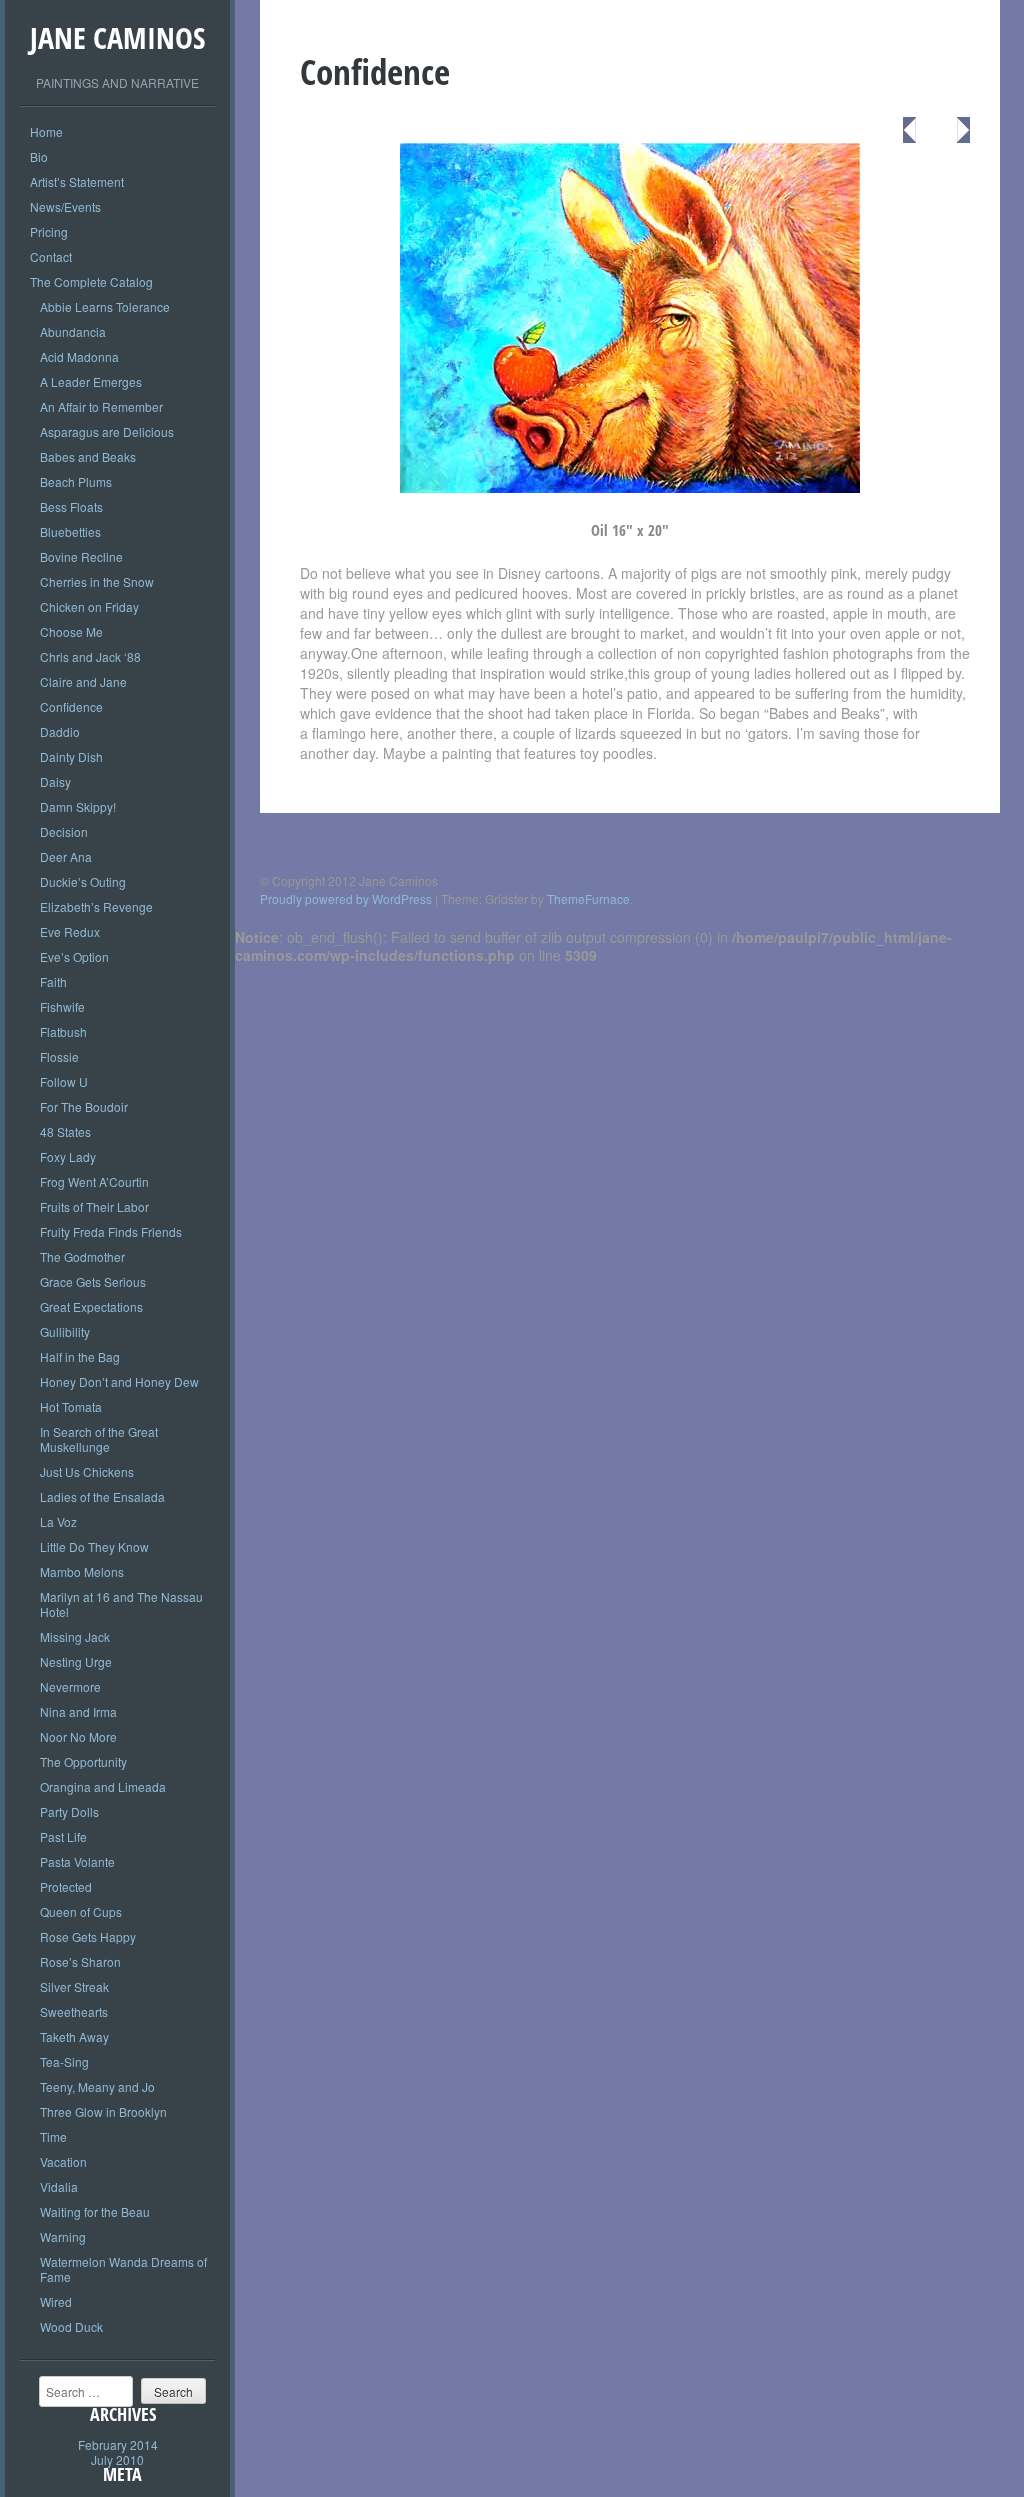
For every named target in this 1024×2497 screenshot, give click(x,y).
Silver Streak (74, 1986)
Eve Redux (70, 931)
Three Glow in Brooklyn (103, 2111)
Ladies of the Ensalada (102, 1496)
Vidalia (59, 2186)
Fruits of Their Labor (94, 1206)
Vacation (63, 2161)
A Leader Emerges (91, 381)
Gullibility (65, 1331)
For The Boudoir (84, 1106)
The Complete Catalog (91, 281)
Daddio (60, 731)
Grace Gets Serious (93, 1281)
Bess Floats (71, 506)
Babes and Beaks (88, 456)
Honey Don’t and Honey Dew (119, 1381)
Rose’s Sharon (80, 1961)
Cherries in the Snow (97, 581)
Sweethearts (74, 2011)
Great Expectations (91, 1306)
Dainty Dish (71, 756)
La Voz (58, 1521)
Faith (53, 981)
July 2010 (117, 2459)
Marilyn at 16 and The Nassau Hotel (121, 1604)
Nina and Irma (78, 1711)
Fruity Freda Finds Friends (111, 1231)
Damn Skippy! (78, 806)
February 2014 (118, 2444)
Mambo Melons (82, 1571)
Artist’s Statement (77, 181)
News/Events (65, 206)
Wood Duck (71, 2326)
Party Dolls (69, 1811)
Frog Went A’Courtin (94, 1181)
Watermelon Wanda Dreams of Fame (123, 2269)
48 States (65, 1131)
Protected (66, 1886)
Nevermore (70, 1686)
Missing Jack (75, 1636)
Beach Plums (76, 481)
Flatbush (63, 1031)
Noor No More (78, 1736)
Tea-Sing (64, 2061)
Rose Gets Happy (88, 1936)
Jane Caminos (117, 37)
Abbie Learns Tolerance (105, 306)
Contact (51, 256)
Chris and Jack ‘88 (90, 656)
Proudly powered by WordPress (346, 898)
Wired (56, 2301)
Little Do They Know (94, 1546)
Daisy (55, 781)
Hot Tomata (71, 1406)
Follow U (64, 1081)
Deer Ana (66, 856)
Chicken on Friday (89, 606)
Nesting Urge (76, 1661)
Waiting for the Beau (95, 2211)
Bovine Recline (81, 556)
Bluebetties (70, 531)
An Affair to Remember (101, 406)
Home (46, 131)
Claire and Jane (83, 681)
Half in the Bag (80, 1356)
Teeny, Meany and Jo (97, 2086)
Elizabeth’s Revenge (96, 906)
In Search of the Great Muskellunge (99, 1439)
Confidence (71, 706)
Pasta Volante (77, 1861)
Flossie (59, 1056)
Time (53, 2136)
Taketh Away (74, 2036)
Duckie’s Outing (83, 881)
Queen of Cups (81, 1911)
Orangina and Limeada (103, 1786)
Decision (64, 831)
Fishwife (62, 1006)
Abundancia (73, 331)
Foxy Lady (68, 1156)
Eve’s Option (74, 956)
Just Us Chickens (87, 1471)
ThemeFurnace (588, 898)
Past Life (63, 1836)
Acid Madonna (79, 356)
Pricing (49, 231)
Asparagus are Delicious (107, 431)
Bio (39, 156)
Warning (63, 2236)
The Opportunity (83, 1761)
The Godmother (82, 1256)
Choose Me (71, 631)
